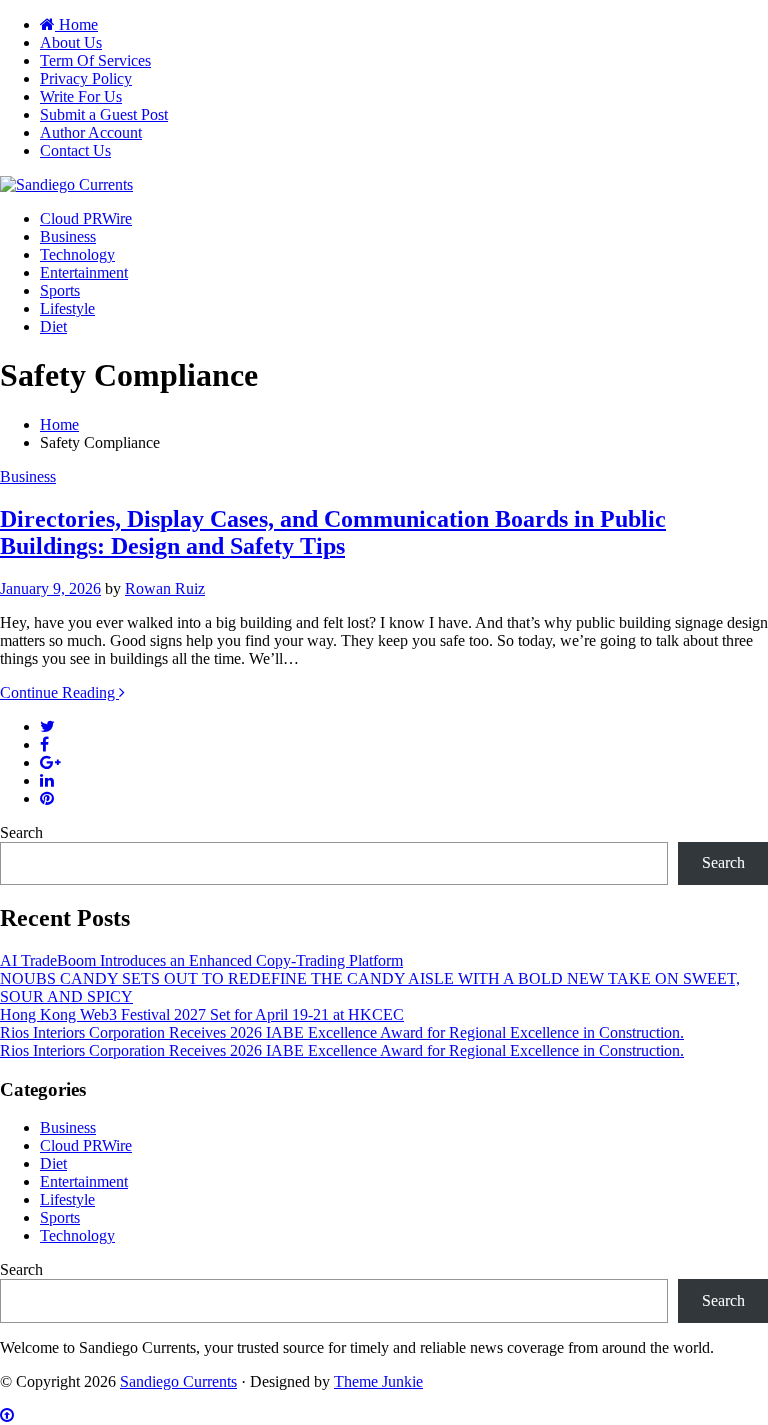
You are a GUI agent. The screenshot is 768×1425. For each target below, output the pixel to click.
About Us (71, 42)
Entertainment (84, 272)
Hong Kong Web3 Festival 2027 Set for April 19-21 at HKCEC (202, 1014)
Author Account (91, 132)
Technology (77, 254)
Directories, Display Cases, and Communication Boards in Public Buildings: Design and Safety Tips (333, 532)
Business (68, 236)
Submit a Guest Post (104, 114)
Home (76, 24)
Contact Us (75, 150)
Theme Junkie (378, 1381)
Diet (53, 326)
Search (21, 832)
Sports (60, 290)
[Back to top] (7, 1415)
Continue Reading (59, 692)
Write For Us (81, 96)
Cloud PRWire (86, 218)
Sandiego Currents (178, 1381)
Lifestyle (67, 308)
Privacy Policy (86, 78)
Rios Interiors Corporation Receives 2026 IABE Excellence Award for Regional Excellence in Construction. (342, 1032)
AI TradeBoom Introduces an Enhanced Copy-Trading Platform (201, 960)
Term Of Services (95, 60)
